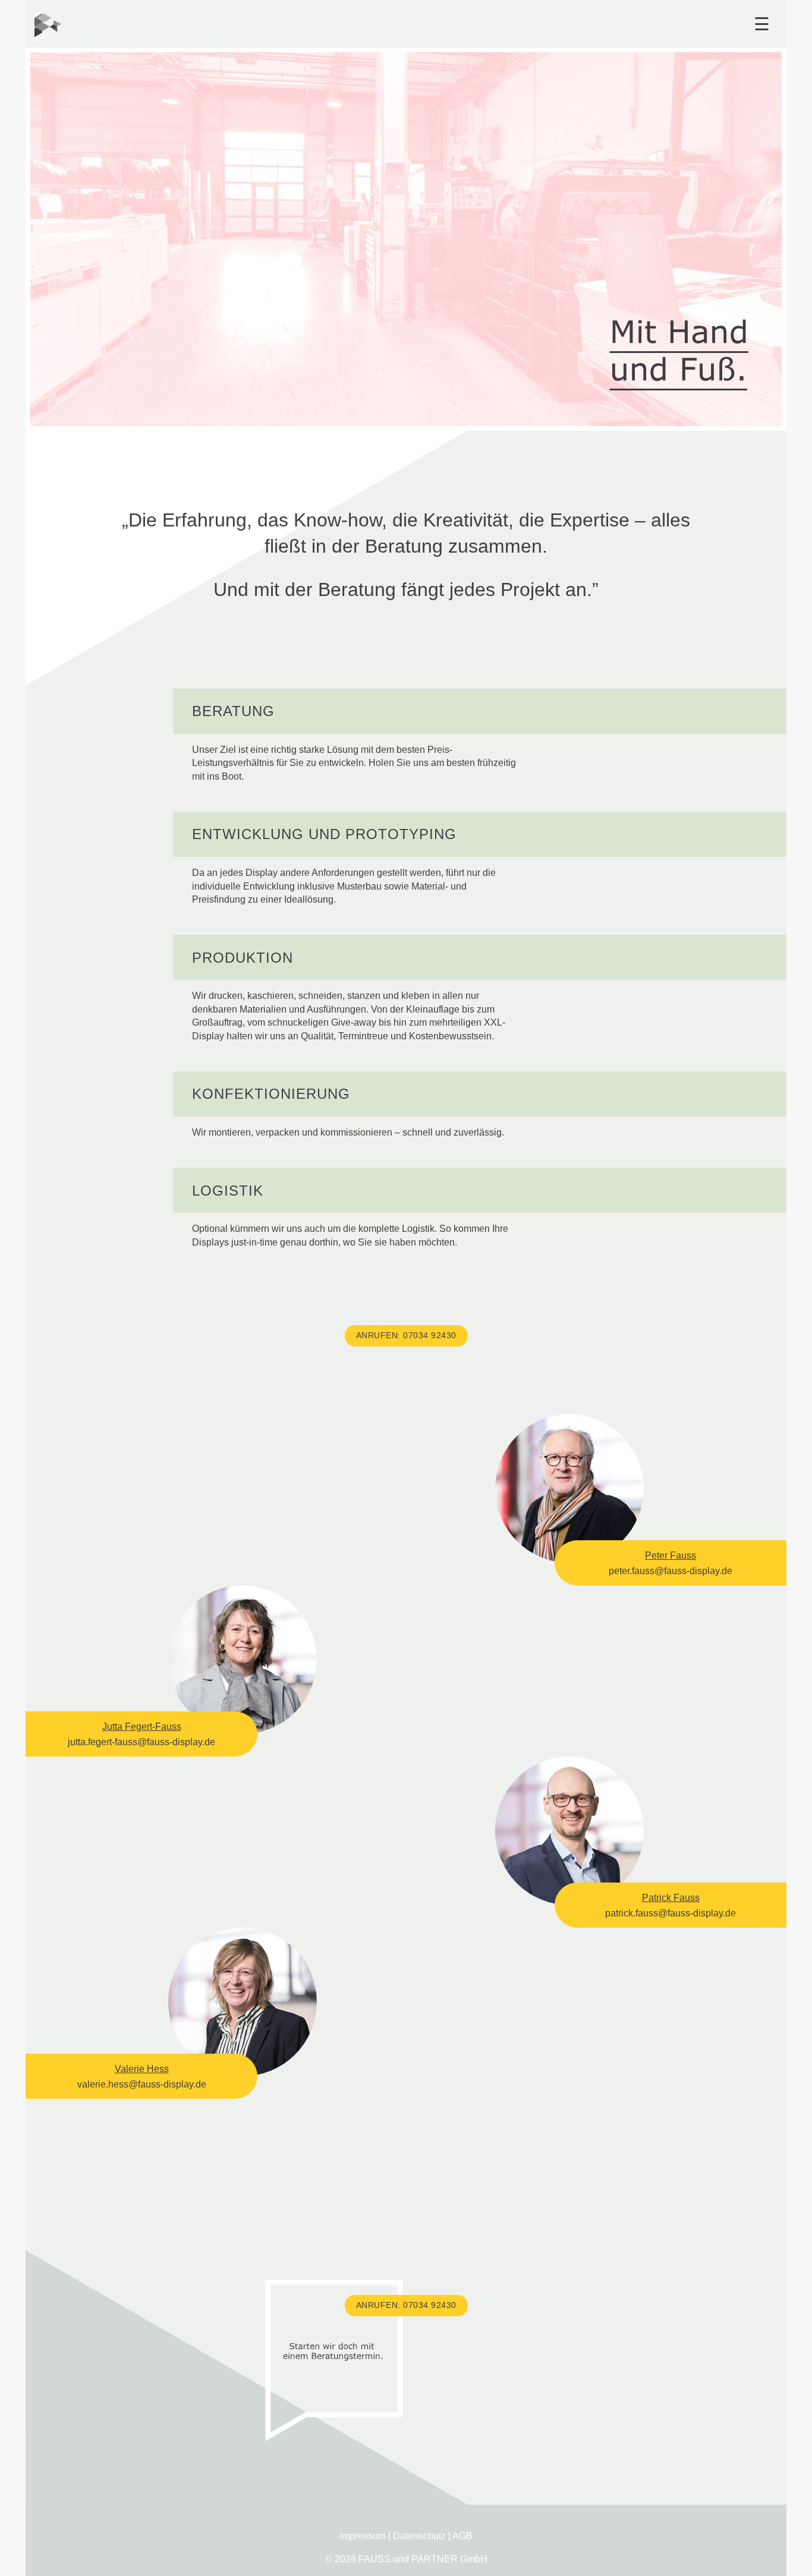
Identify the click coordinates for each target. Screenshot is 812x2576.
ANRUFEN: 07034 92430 (406, 1335)
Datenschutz (419, 2536)
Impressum (363, 2536)
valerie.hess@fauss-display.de (142, 2084)
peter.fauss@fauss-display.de (671, 1571)
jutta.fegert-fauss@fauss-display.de (141, 1742)
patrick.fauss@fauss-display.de (671, 1913)
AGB (462, 2536)
